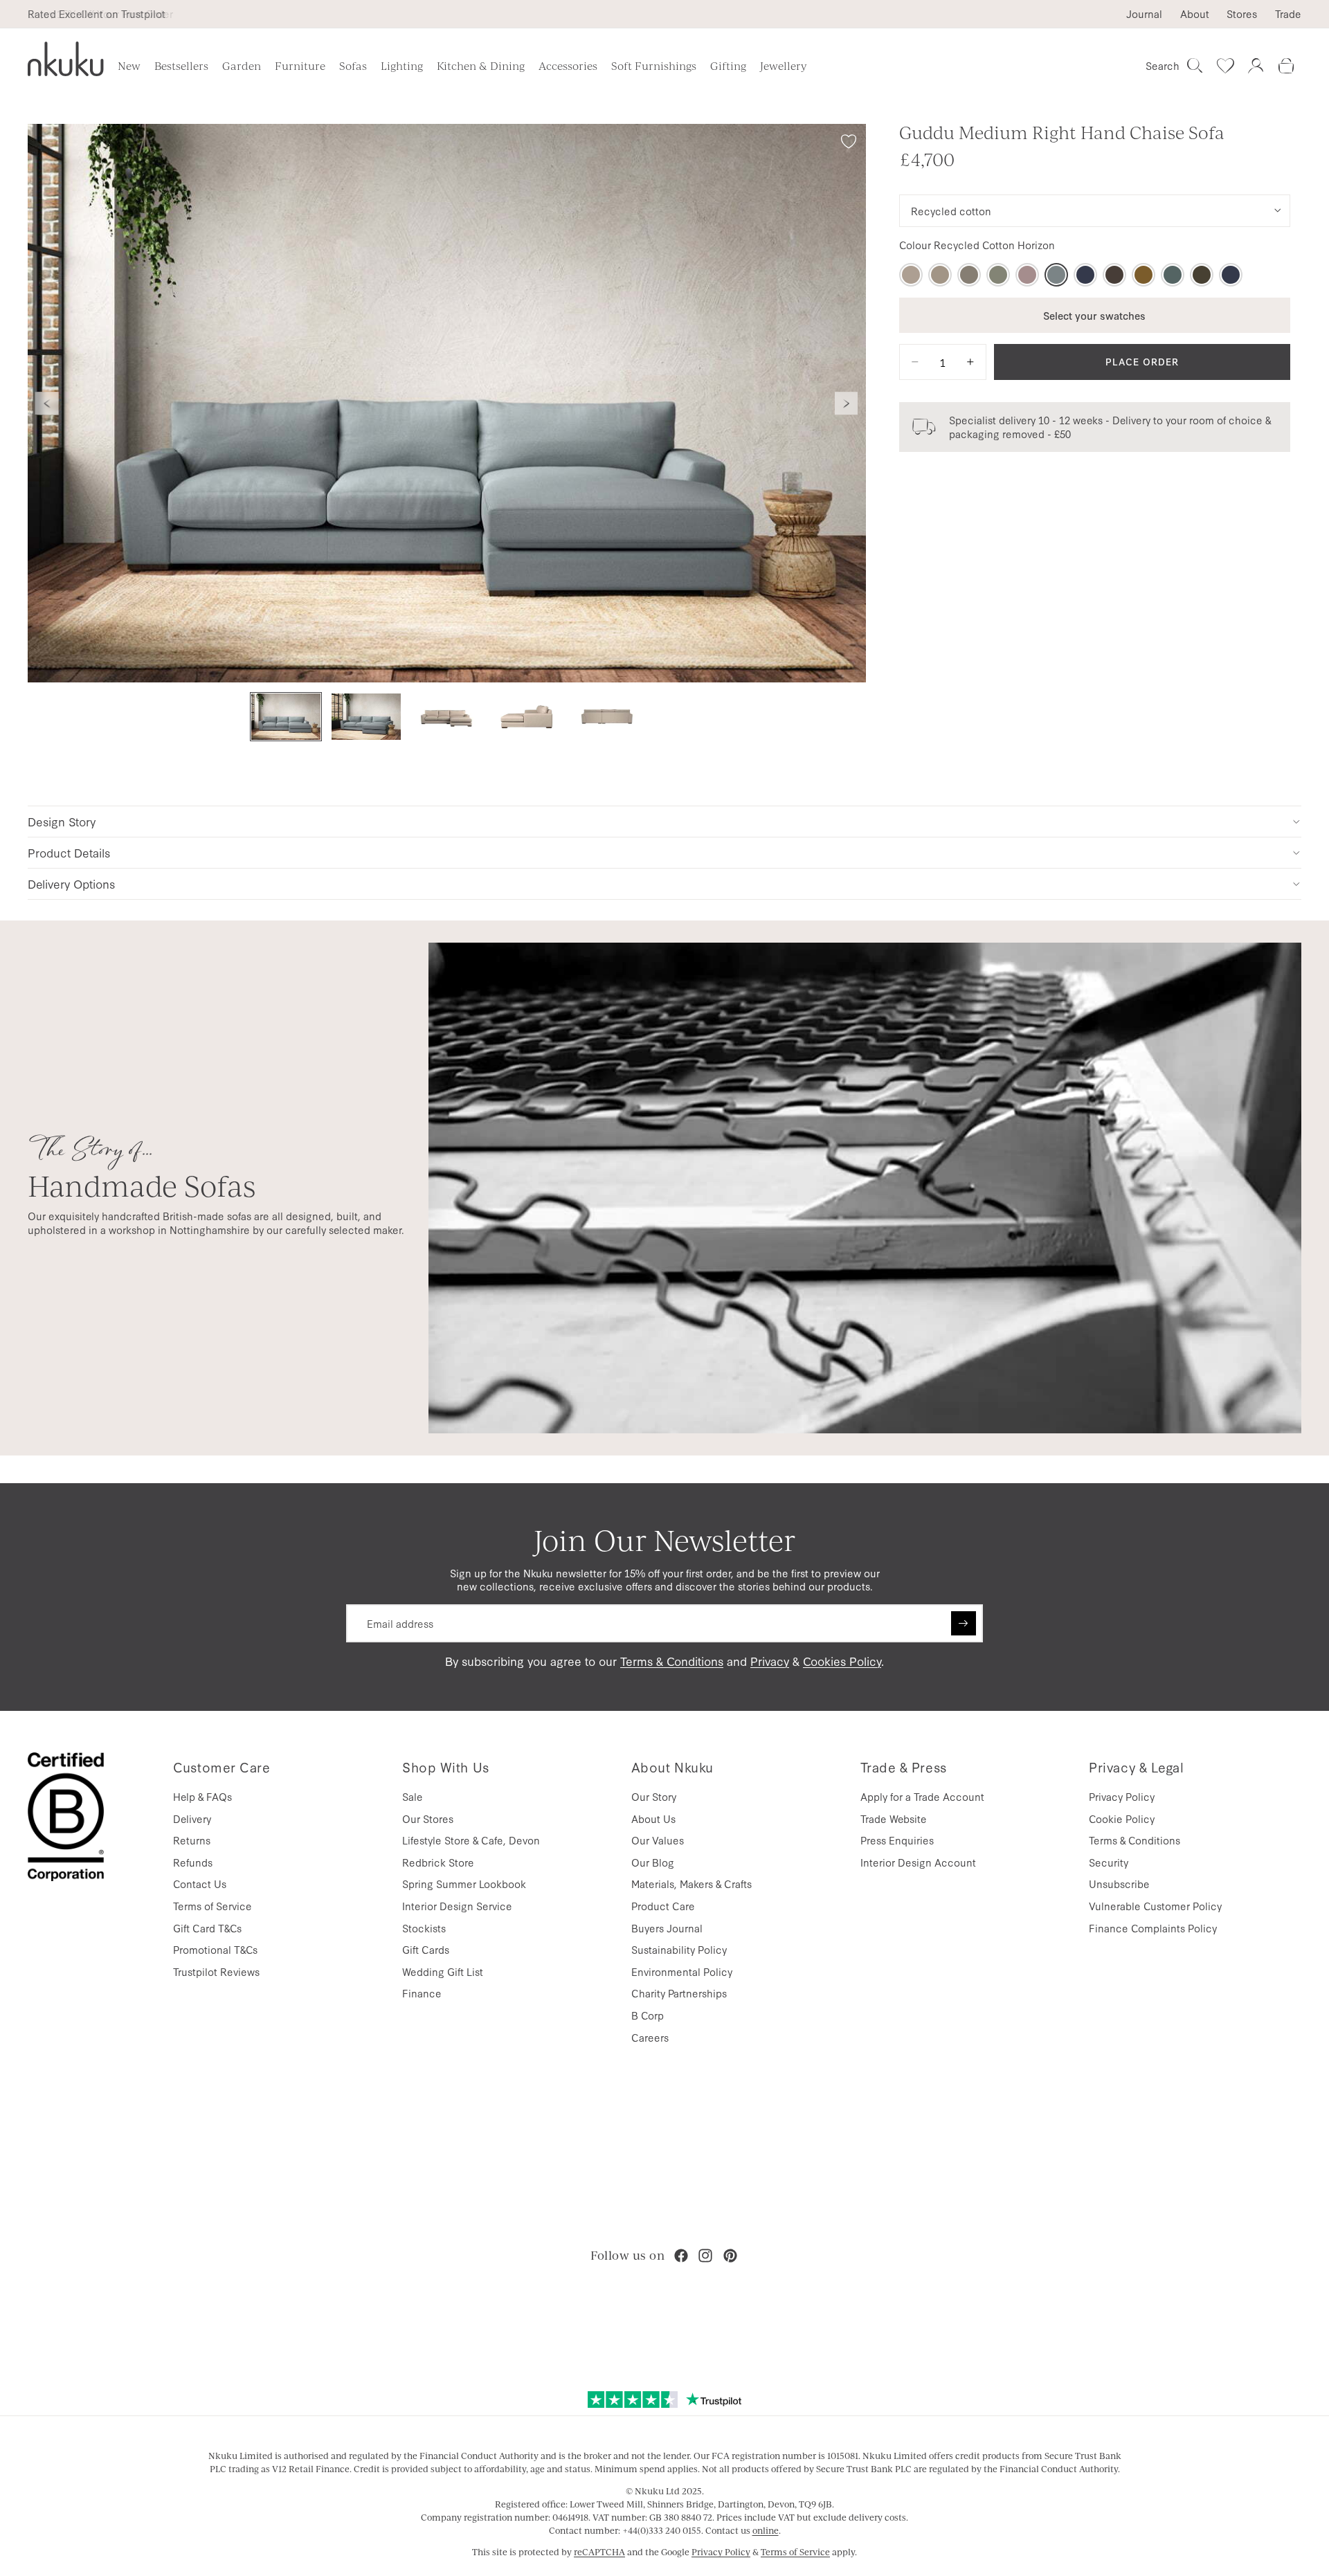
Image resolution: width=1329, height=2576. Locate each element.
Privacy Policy (1122, 1796)
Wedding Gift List (443, 1971)
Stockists (424, 1928)
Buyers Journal (667, 1928)
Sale (413, 1796)
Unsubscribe (1119, 1884)
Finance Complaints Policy (1153, 1928)
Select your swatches (1094, 315)
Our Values (658, 1840)
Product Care (663, 1906)
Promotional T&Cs (215, 1949)
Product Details (69, 852)
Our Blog (653, 1862)
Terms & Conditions (672, 1661)
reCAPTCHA (599, 2552)
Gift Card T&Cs (207, 1928)
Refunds (193, 1862)
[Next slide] (847, 403)
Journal (1144, 14)
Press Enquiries (897, 1840)
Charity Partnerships (679, 1993)
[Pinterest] (730, 2256)
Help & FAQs (202, 1796)
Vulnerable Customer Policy (1155, 1906)
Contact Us (200, 1884)
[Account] (1256, 66)
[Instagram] (705, 2256)
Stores (1242, 14)
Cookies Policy (842, 1661)
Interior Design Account (918, 1862)
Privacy (770, 1661)
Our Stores (428, 1818)
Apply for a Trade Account (922, 1796)
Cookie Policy (1122, 1818)
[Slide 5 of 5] (607, 717)
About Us (653, 1818)
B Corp (648, 2015)
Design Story (62, 821)
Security (1109, 1862)
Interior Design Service (457, 1906)
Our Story (654, 1796)
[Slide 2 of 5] (366, 717)
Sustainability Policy (679, 1949)
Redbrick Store (438, 1862)
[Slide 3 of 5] (446, 717)
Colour (977, 245)
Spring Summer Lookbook (464, 1884)
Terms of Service (213, 1906)
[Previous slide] (47, 403)
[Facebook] (681, 2256)
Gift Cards (426, 1949)
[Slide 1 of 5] (286, 717)
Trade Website (894, 1818)
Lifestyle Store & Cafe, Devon (471, 1840)
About (1195, 14)
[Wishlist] (1225, 66)
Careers (650, 2037)
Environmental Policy (682, 1971)
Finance (422, 1993)
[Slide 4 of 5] (527, 717)
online (766, 2530)
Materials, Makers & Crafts (691, 1884)
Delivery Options (71, 883)
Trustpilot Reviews (216, 1971)
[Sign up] (964, 1624)
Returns (192, 1840)
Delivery (192, 1818)
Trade (1288, 14)
